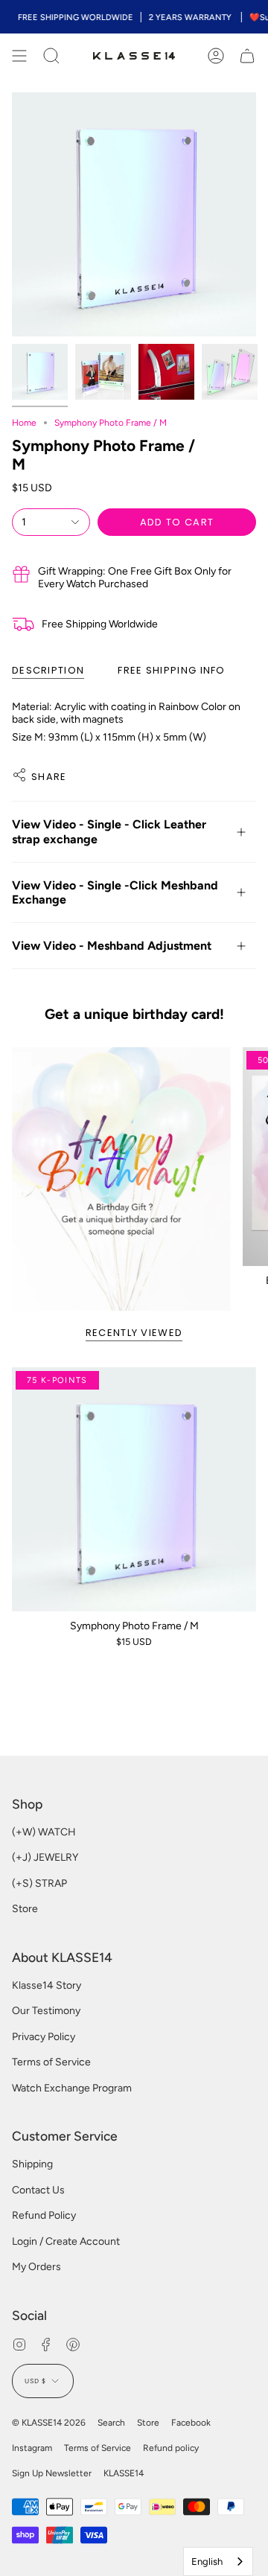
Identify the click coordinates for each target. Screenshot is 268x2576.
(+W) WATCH (44, 1832)
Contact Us (38, 2190)
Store (25, 1909)
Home (24, 423)
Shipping (32, 2164)
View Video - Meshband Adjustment (112, 946)
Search (111, 2423)
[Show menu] (19, 56)
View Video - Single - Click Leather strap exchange (109, 831)
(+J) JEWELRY (45, 1857)
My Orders (36, 2267)
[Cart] (247, 56)
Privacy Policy (44, 2037)
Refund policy (171, 2448)
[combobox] (218, 2561)
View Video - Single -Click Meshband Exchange (115, 892)
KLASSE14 (124, 2473)
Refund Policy (44, 2215)
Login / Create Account (66, 2241)
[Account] (216, 56)
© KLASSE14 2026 (49, 2423)
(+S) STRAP (39, 1883)
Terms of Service (51, 2062)
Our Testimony (46, 2011)
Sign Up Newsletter (52, 2473)
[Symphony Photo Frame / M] (134, 1489)
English (207, 2561)
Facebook (191, 2423)
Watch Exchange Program (72, 2088)
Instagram (32, 2448)
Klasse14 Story (47, 1985)
